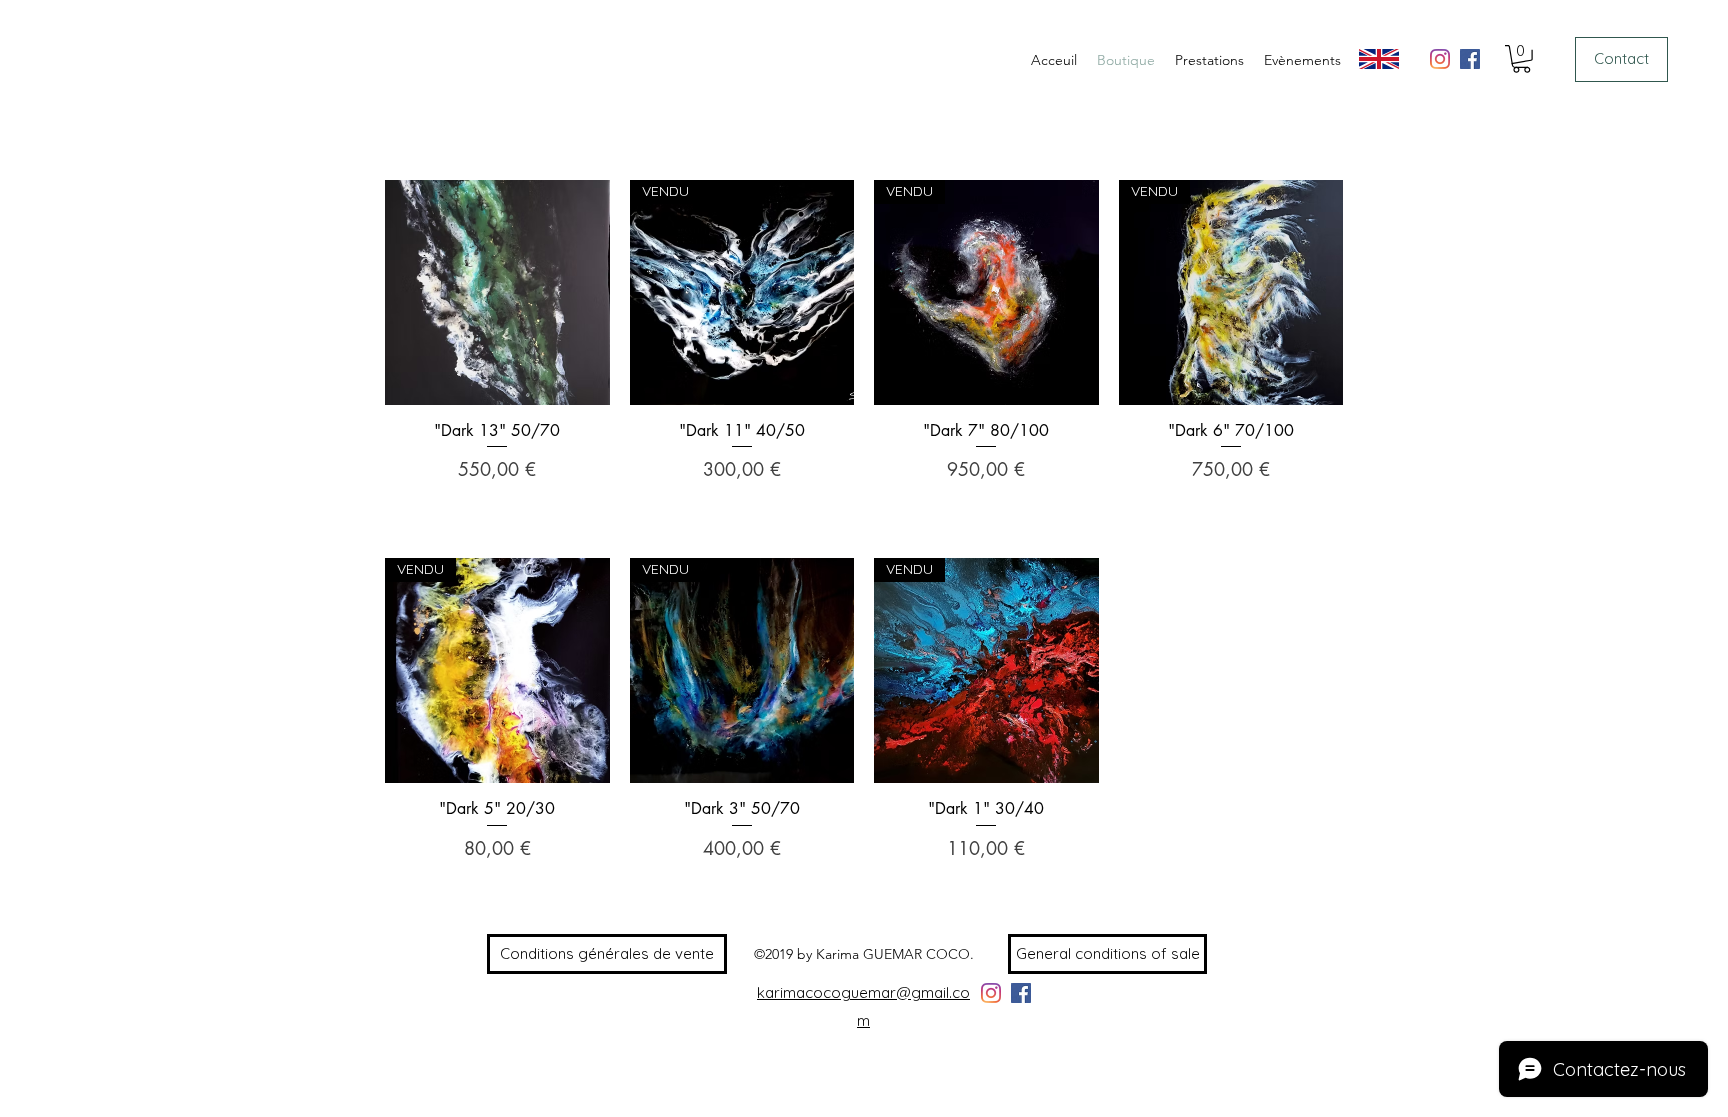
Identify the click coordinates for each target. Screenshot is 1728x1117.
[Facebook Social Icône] (1470, 59)
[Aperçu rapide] (497, 292)
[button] (1521, 59)
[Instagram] (1440, 59)
